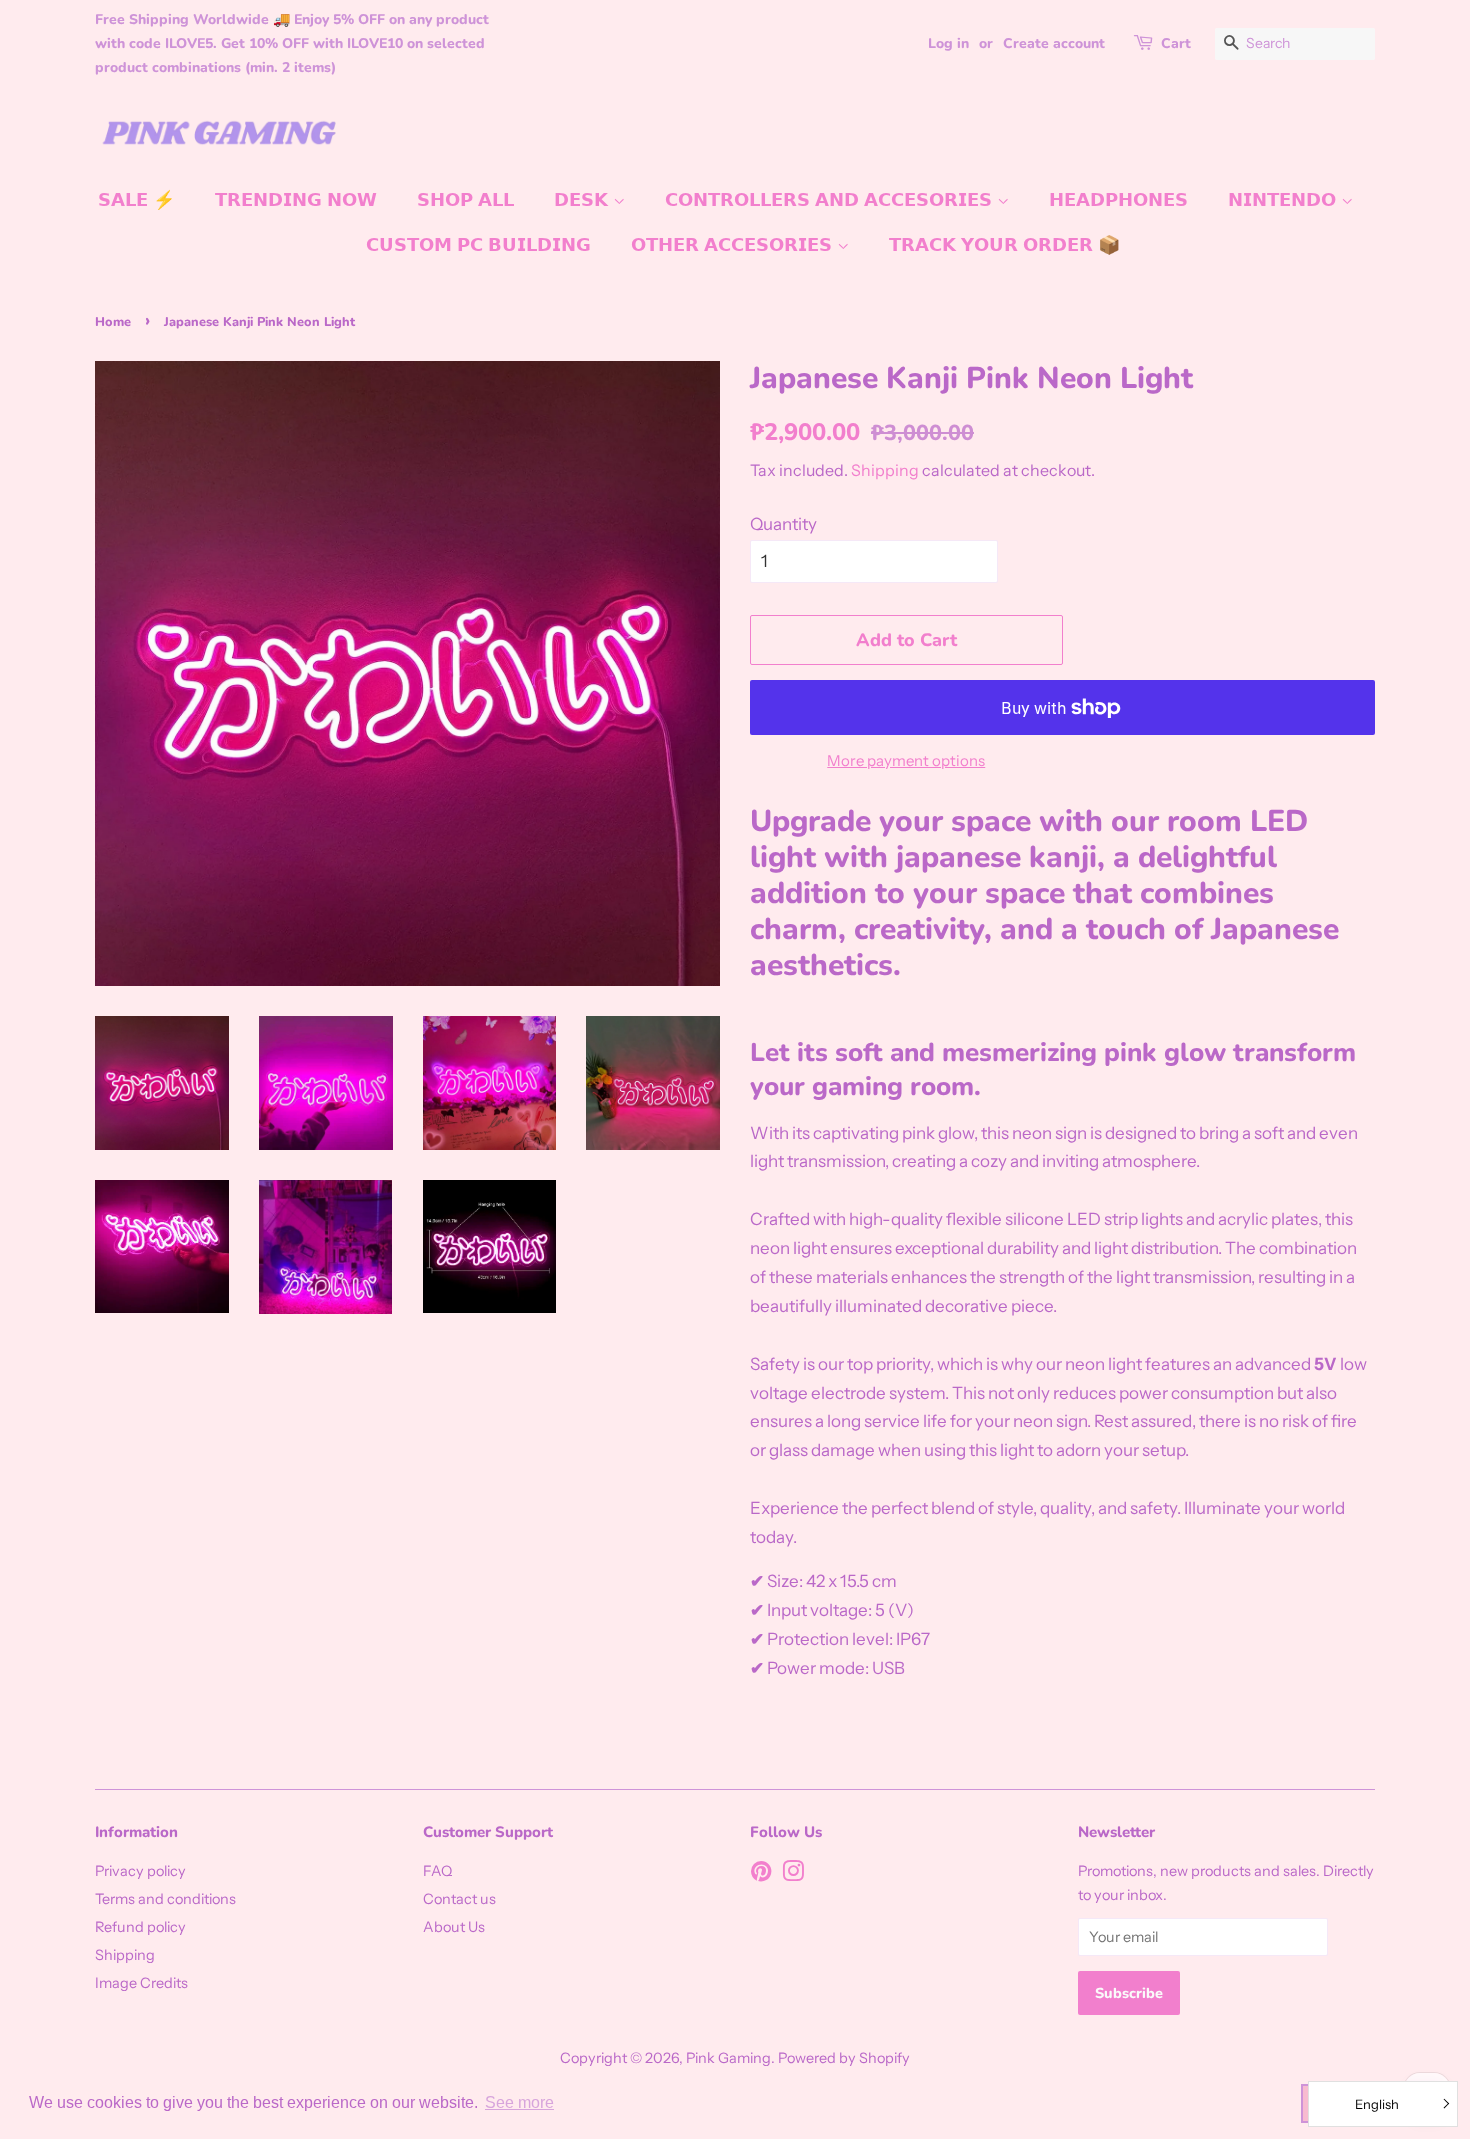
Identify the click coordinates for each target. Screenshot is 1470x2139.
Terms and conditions (165, 1899)
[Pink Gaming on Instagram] (793, 1875)
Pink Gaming (728, 2058)
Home (113, 322)
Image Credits (141, 1983)
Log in (948, 43)
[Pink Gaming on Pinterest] (761, 1875)
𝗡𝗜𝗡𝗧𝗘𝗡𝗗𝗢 (1284, 200)
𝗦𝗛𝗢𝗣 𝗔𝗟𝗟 (465, 200)
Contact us (459, 1899)
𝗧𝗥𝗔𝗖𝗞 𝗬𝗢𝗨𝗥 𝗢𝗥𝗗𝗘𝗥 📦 (1004, 245)
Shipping (885, 470)
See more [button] (519, 2102)
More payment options (906, 760)
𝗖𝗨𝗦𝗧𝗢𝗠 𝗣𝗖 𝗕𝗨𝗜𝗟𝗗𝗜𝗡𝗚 (478, 245)
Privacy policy (140, 1871)
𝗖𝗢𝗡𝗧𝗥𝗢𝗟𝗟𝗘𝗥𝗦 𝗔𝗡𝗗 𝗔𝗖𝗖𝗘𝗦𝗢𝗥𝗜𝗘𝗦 (831, 200)
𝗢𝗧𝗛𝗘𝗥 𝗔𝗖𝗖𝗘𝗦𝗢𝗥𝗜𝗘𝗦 (734, 245)
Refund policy (140, 1927)
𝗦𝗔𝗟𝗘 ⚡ (136, 200)
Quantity (783, 524)
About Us (454, 1927)
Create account (1054, 43)
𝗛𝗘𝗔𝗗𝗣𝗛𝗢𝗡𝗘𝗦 (1118, 200)
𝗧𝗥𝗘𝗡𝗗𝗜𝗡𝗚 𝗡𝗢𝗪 (296, 200)
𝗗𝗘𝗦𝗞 (583, 200)
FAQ (437, 1871)
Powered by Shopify (844, 2058)
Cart (1176, 43)
